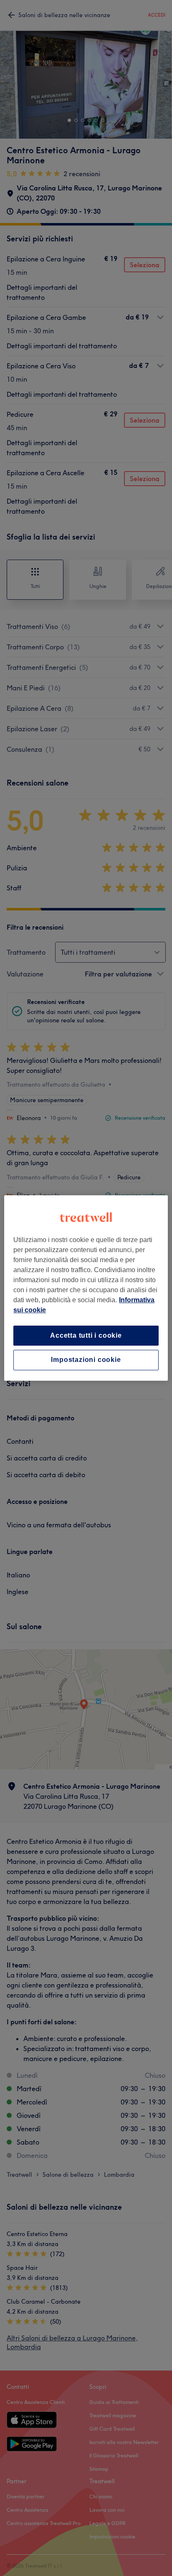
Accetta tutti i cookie (86, 1335)
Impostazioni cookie (86, 1360)
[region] (86, 1288)
